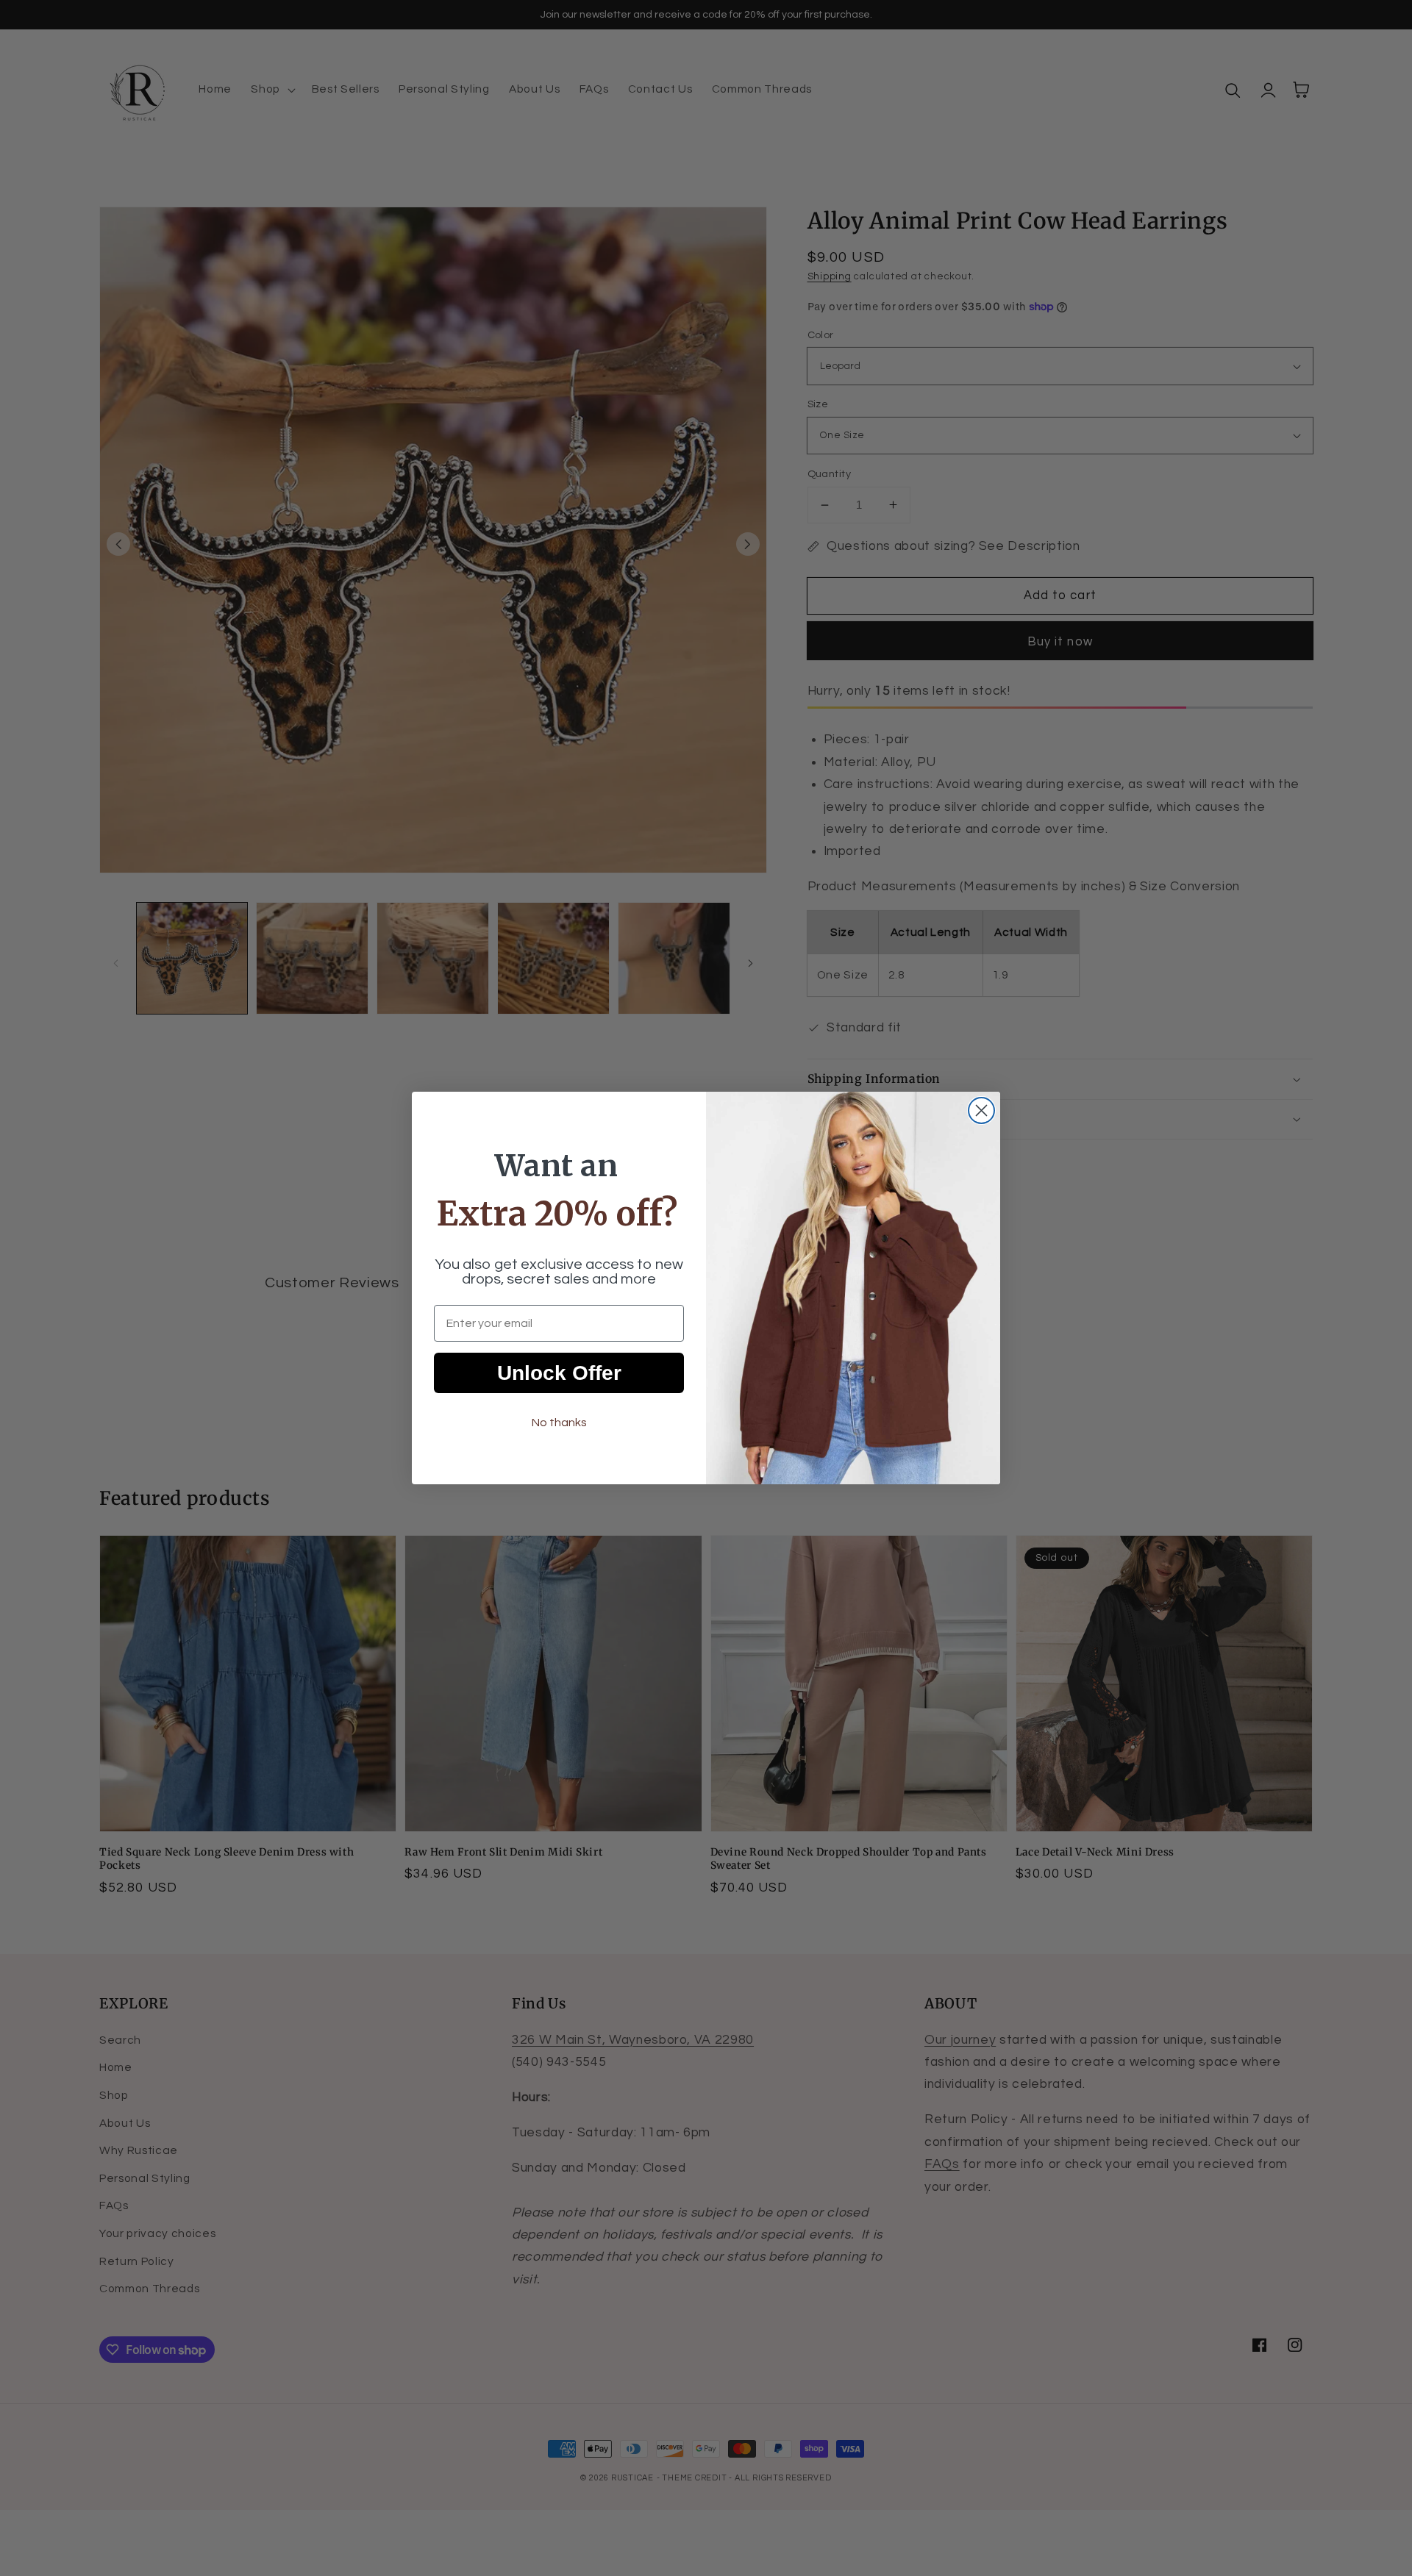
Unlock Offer (559, 1373)
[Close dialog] (981, 1110)
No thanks (559, 1423)
